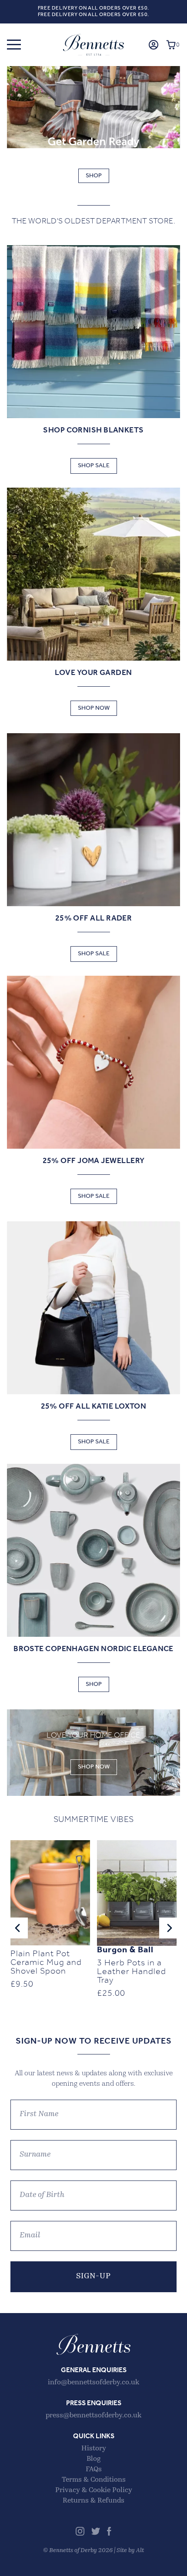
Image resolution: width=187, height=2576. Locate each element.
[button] (14, 45)
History (94, 2449)
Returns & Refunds (93, 2501)
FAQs (94, 2470)
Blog (93, 2459)
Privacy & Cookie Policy (94, 2490)
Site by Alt (130, 2551)
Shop (94, 176)
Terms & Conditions (94, 2480)
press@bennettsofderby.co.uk (93, 2416)
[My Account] (154, 45)
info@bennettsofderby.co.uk (93, 2383)
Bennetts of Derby (93, 45)
